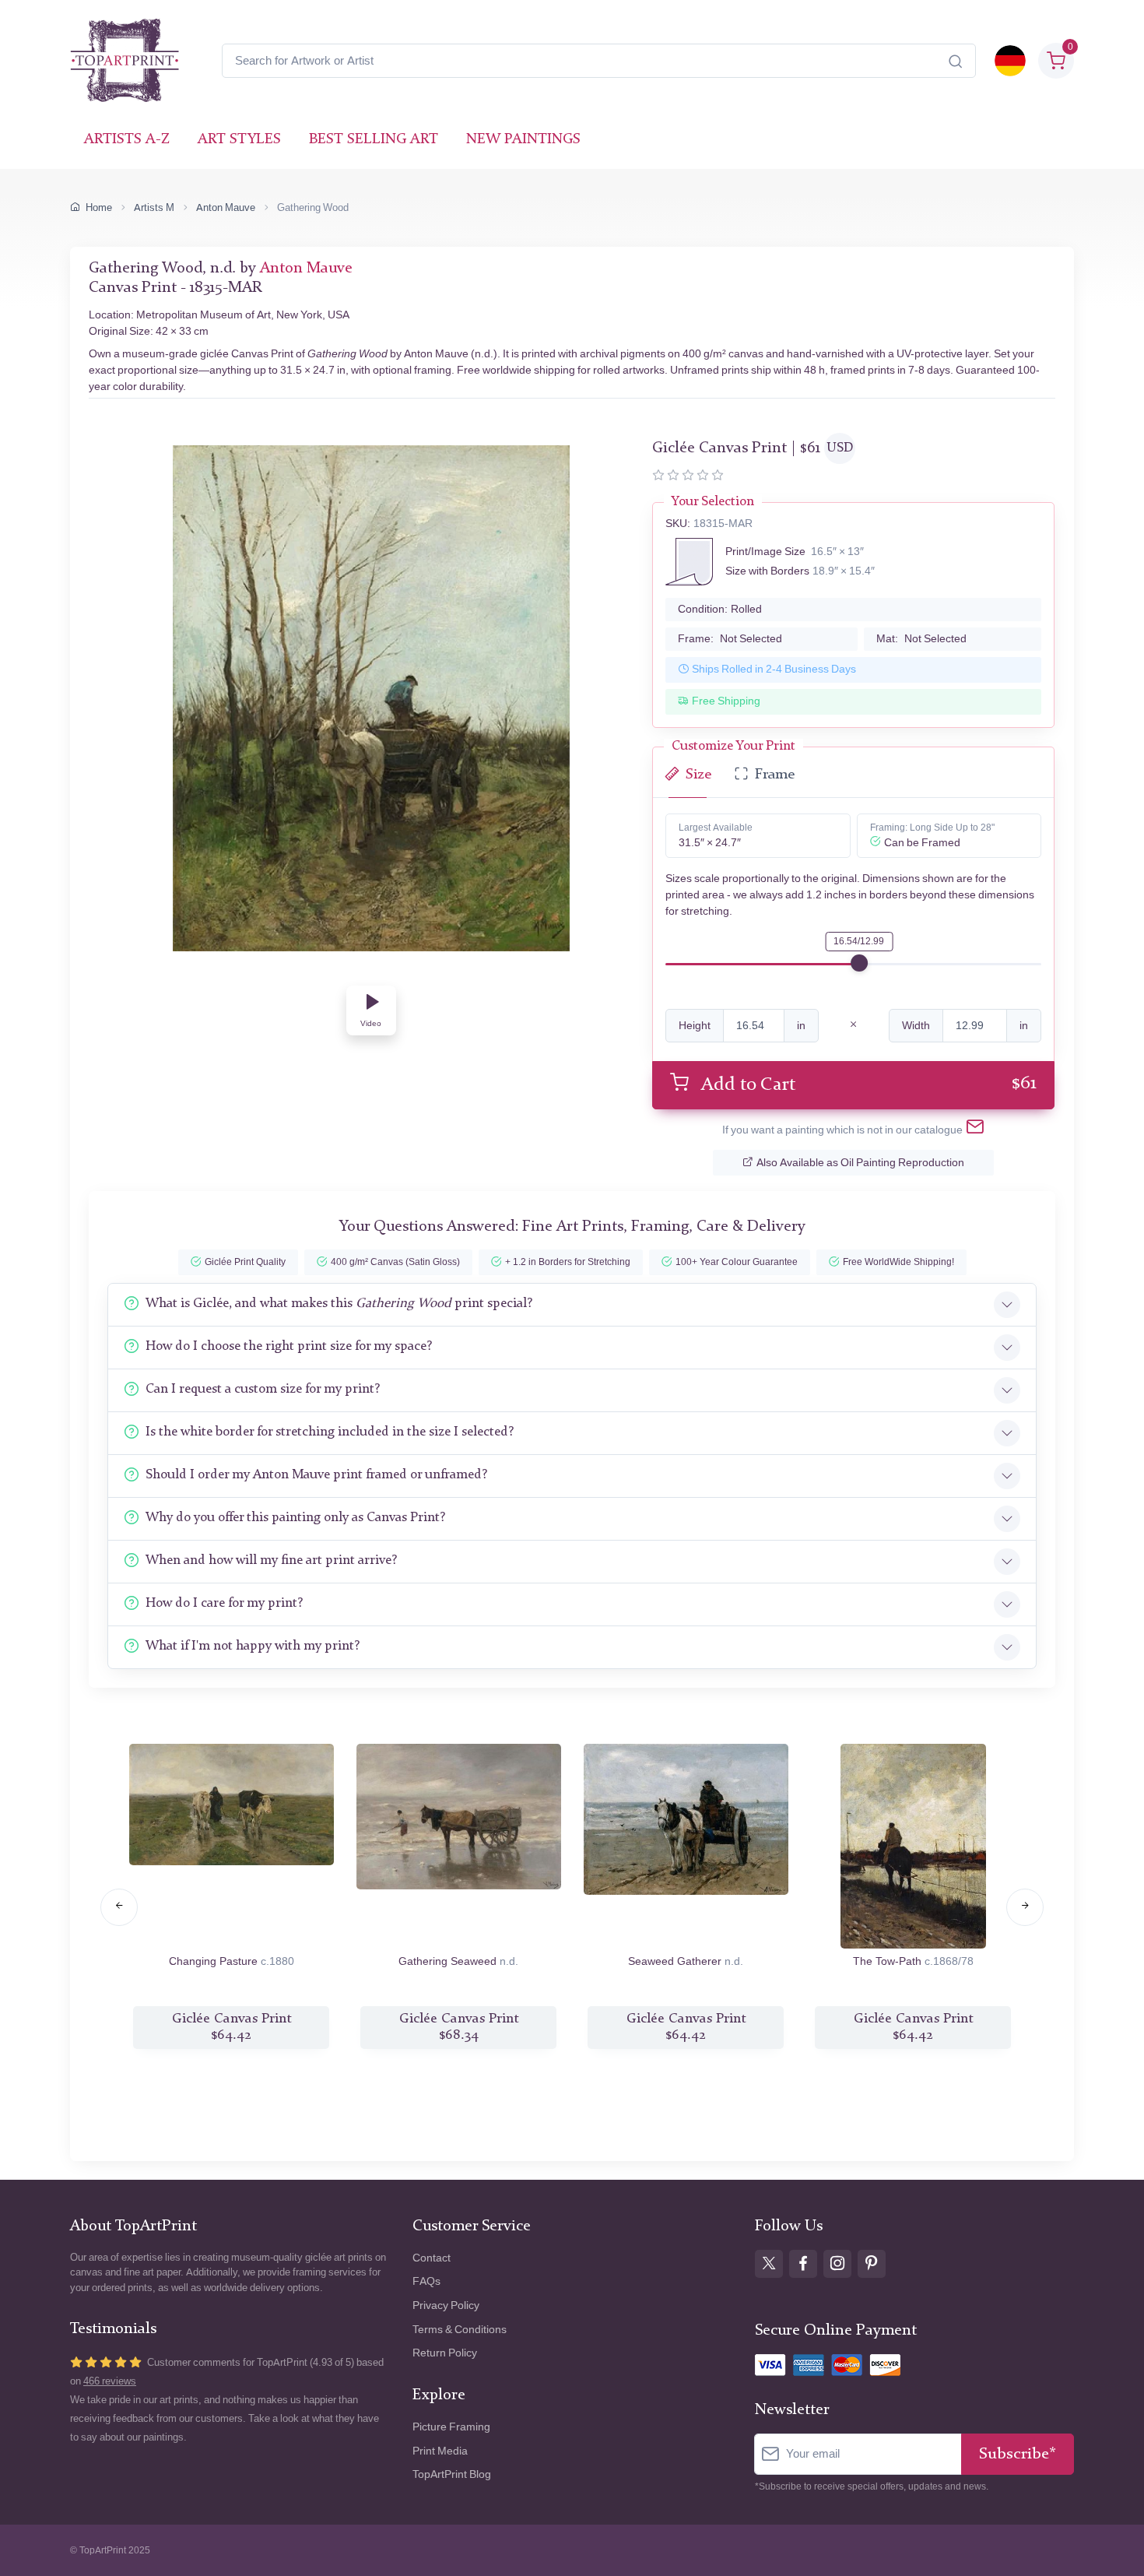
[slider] (859, 963)
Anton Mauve (226, 207)
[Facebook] (803, 2264)
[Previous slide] (119, 1907)
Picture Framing (451, 2427)
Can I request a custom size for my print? (263, 1389)
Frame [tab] (775, 775)
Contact (432, 2258)
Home (99, 207)
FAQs (426, 2281)
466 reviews (110, 2381)
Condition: (720, 609)
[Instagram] (837, 2264)
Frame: (730, 639)
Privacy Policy (446, 2305)
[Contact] (975, 1130)
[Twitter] (769, 2264)
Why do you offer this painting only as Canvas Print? (295, 1518)
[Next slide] (1025, 1907)
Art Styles (239, 140)
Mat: (921, 639)
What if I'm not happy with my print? (253, 1646)
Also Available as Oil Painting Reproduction (860, 1163)
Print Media (440, 2451)
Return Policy (445, 2353)
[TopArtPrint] (125, 61)
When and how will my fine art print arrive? (271, 1560)
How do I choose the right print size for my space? (289, 1346)
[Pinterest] (872, 2264)
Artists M (154, 207)
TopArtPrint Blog (452, 2474)
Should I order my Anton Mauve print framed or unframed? (316, 1475)
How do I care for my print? (224, 1603)
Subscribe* (1018, 2454)
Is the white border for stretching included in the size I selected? (330, 1432)
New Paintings (523, 140)
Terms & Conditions (460, 2330)
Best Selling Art (374, 140)
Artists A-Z (127, 140)
